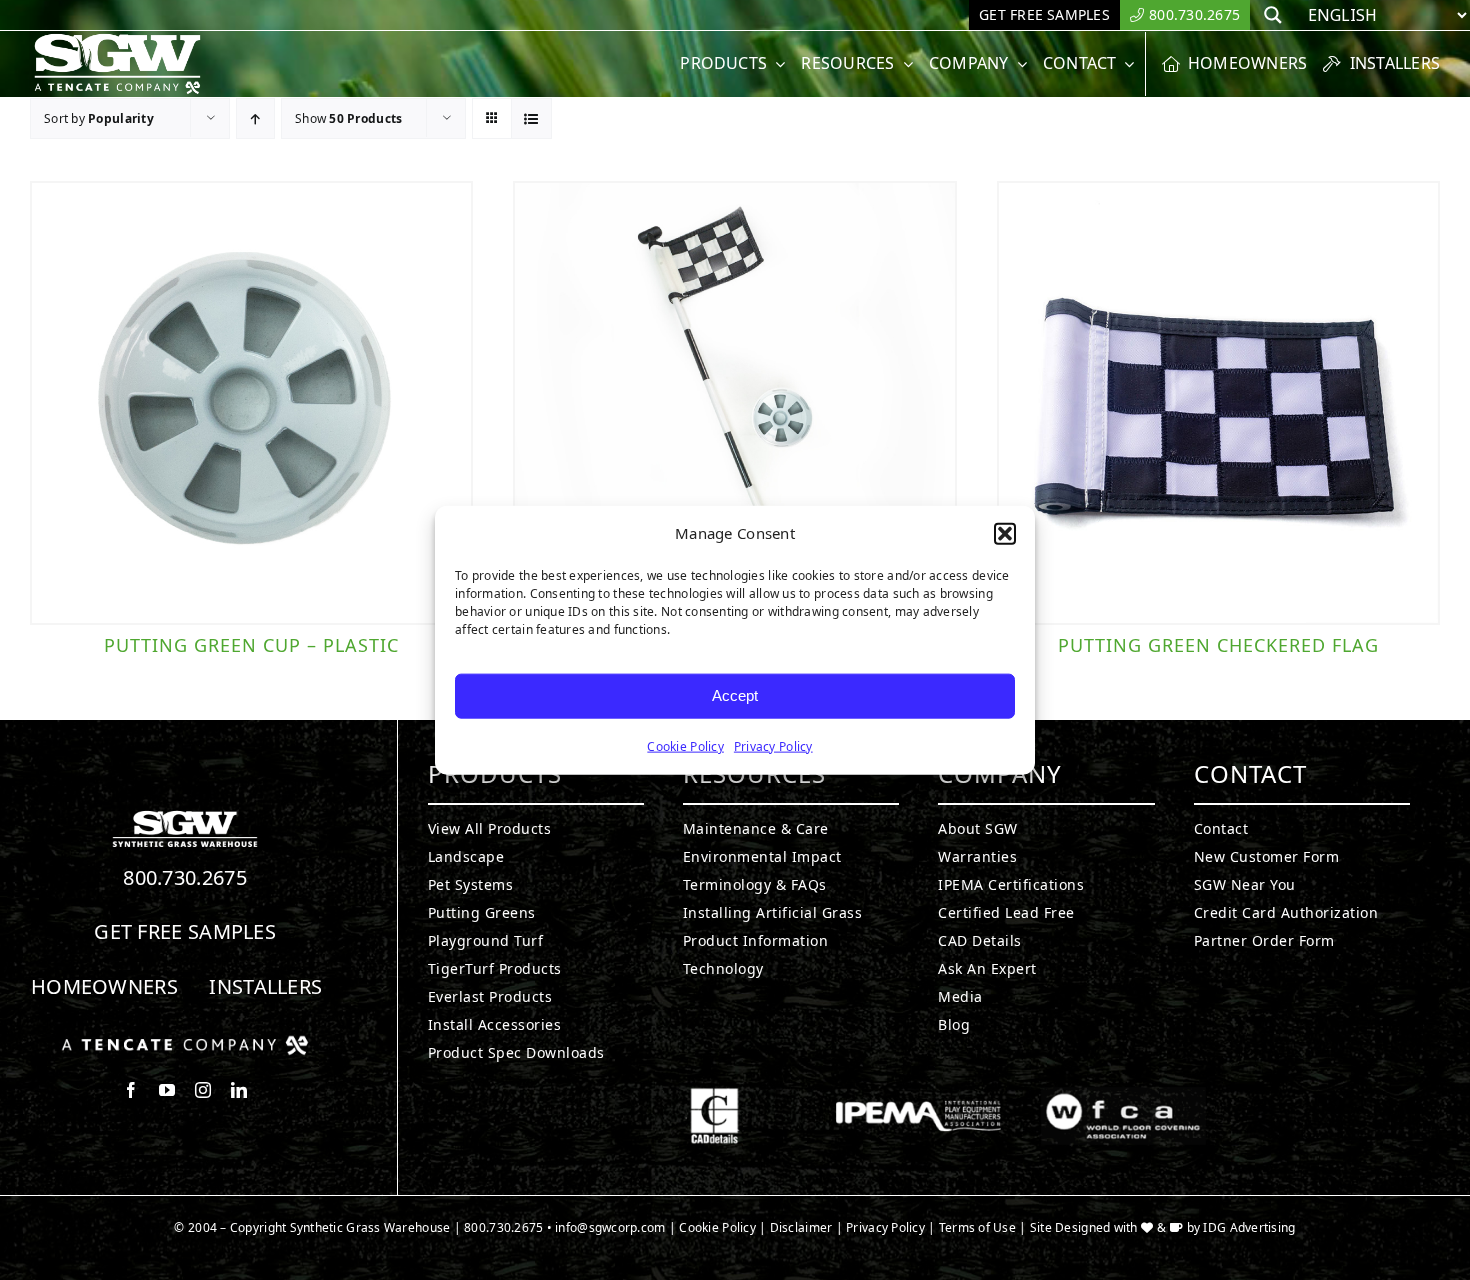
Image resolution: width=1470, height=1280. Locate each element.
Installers (265, 986)
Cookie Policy (685, 745)
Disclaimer (801, 1227)
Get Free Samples (185, 931)
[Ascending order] (255, 118)
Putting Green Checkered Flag (1218, 645)
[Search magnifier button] (1273, 15)
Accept (735, 695)
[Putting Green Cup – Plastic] (251, 402)
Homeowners (104, 986)
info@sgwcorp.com (610, 1227)
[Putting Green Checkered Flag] (1218, 402)
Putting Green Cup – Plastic (251, 645)
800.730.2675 (185, 877)
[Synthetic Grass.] (185, 1043)
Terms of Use (977, 1227)
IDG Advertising (1249, 1227)
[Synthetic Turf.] (185, 816)
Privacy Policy (773, 745)
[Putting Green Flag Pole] (734, 402)
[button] (1005, 534)
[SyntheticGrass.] (117, 40)
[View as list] (531, 118)
